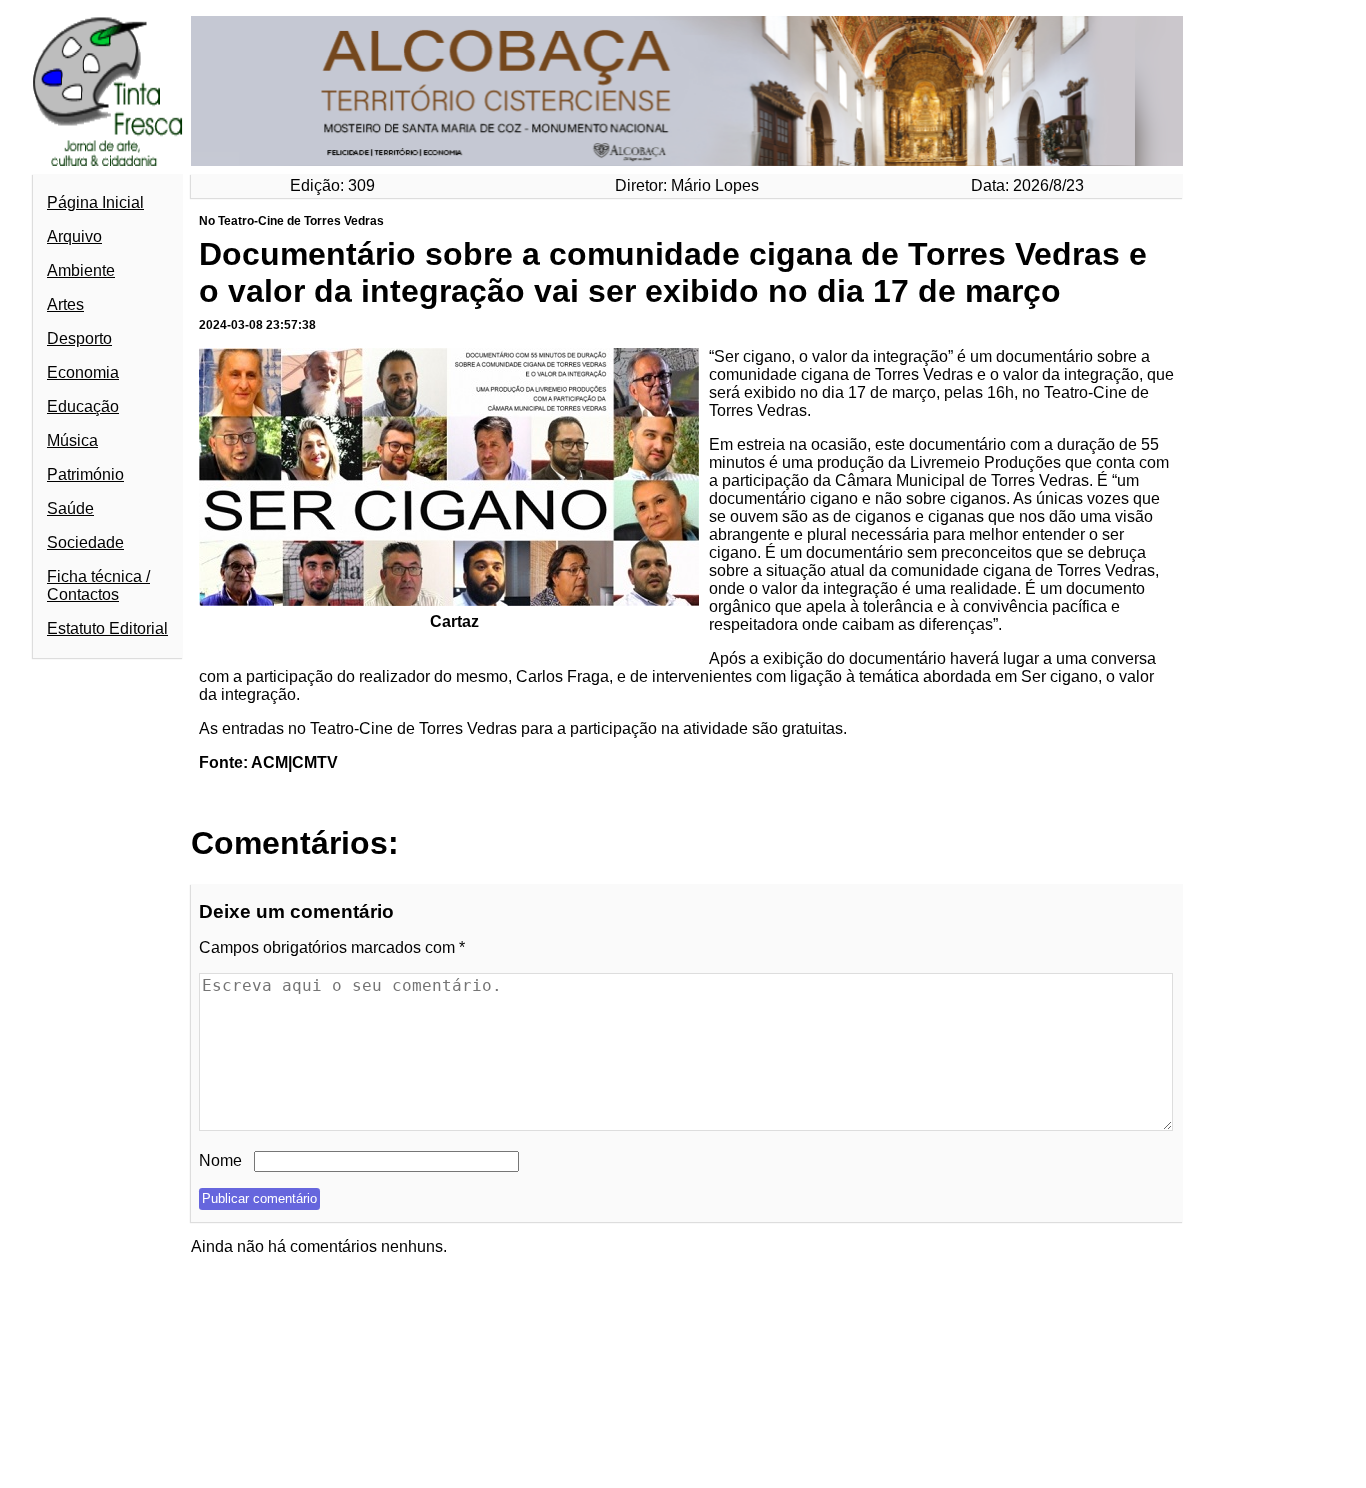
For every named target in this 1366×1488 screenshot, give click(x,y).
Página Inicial (95, 202)
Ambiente (81, 270)
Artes (65, 304)
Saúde (70, 508)
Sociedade (85, 542)
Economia (83, 372)
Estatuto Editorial (107, 628)
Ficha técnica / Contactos (98, 585)
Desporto (79, 338)
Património (85, 474)
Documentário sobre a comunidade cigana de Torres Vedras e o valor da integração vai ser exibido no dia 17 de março (673, 272)
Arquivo (74, 236)
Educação (83, 406)
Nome (220, 1160)
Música (72, 440)
